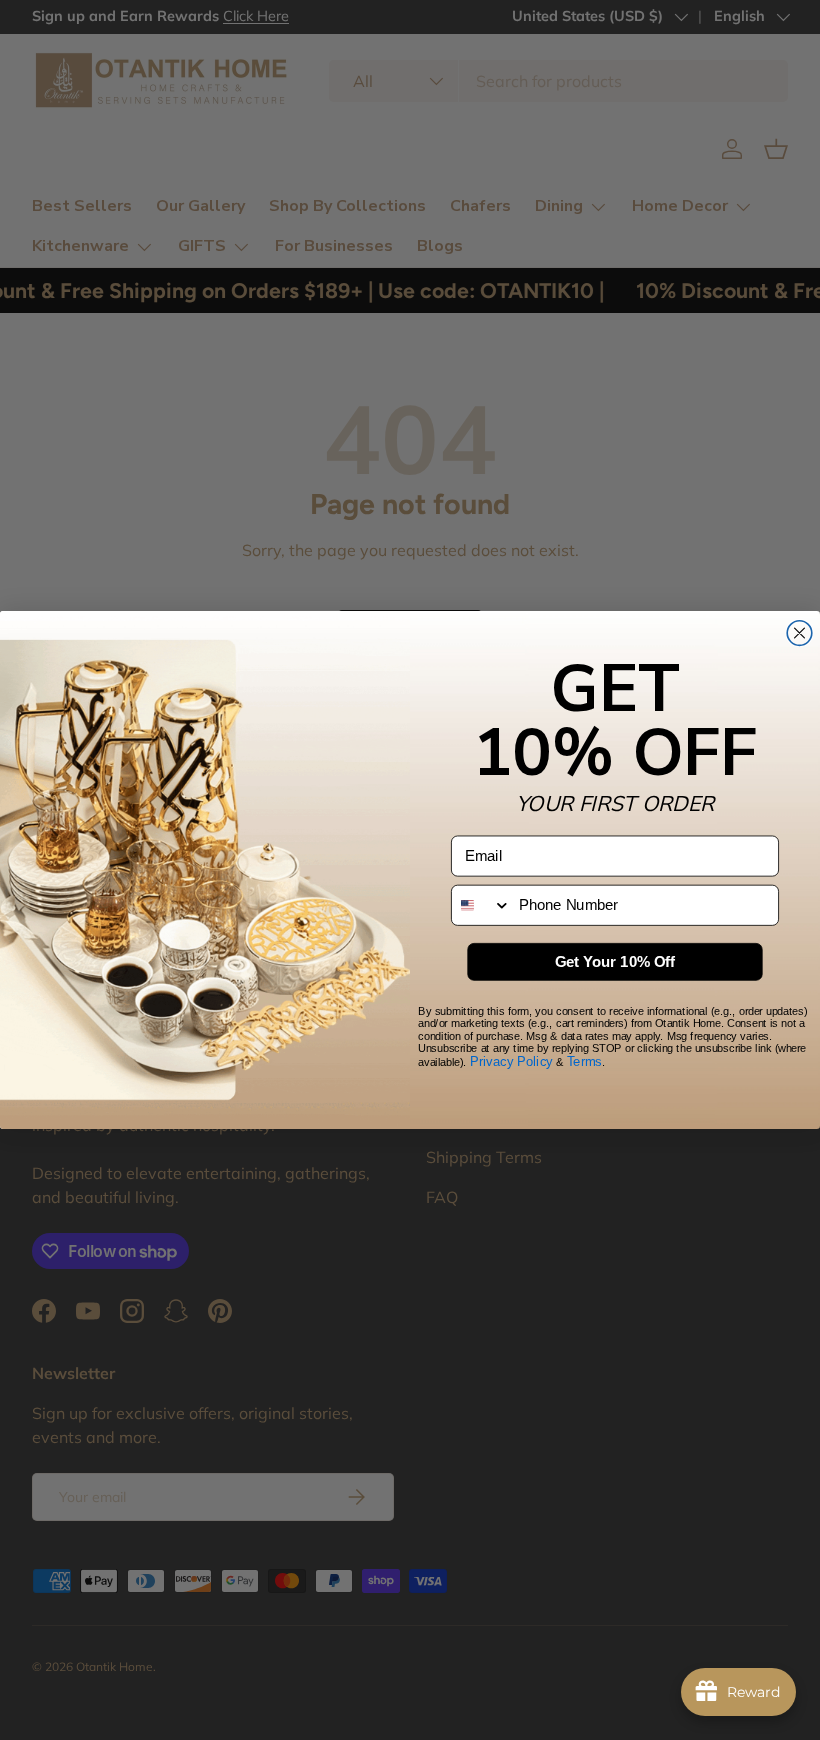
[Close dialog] (799, 633)
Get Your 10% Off (615, 962)
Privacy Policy (511, 1062)
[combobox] (481, 905)
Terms (584, 1062)
